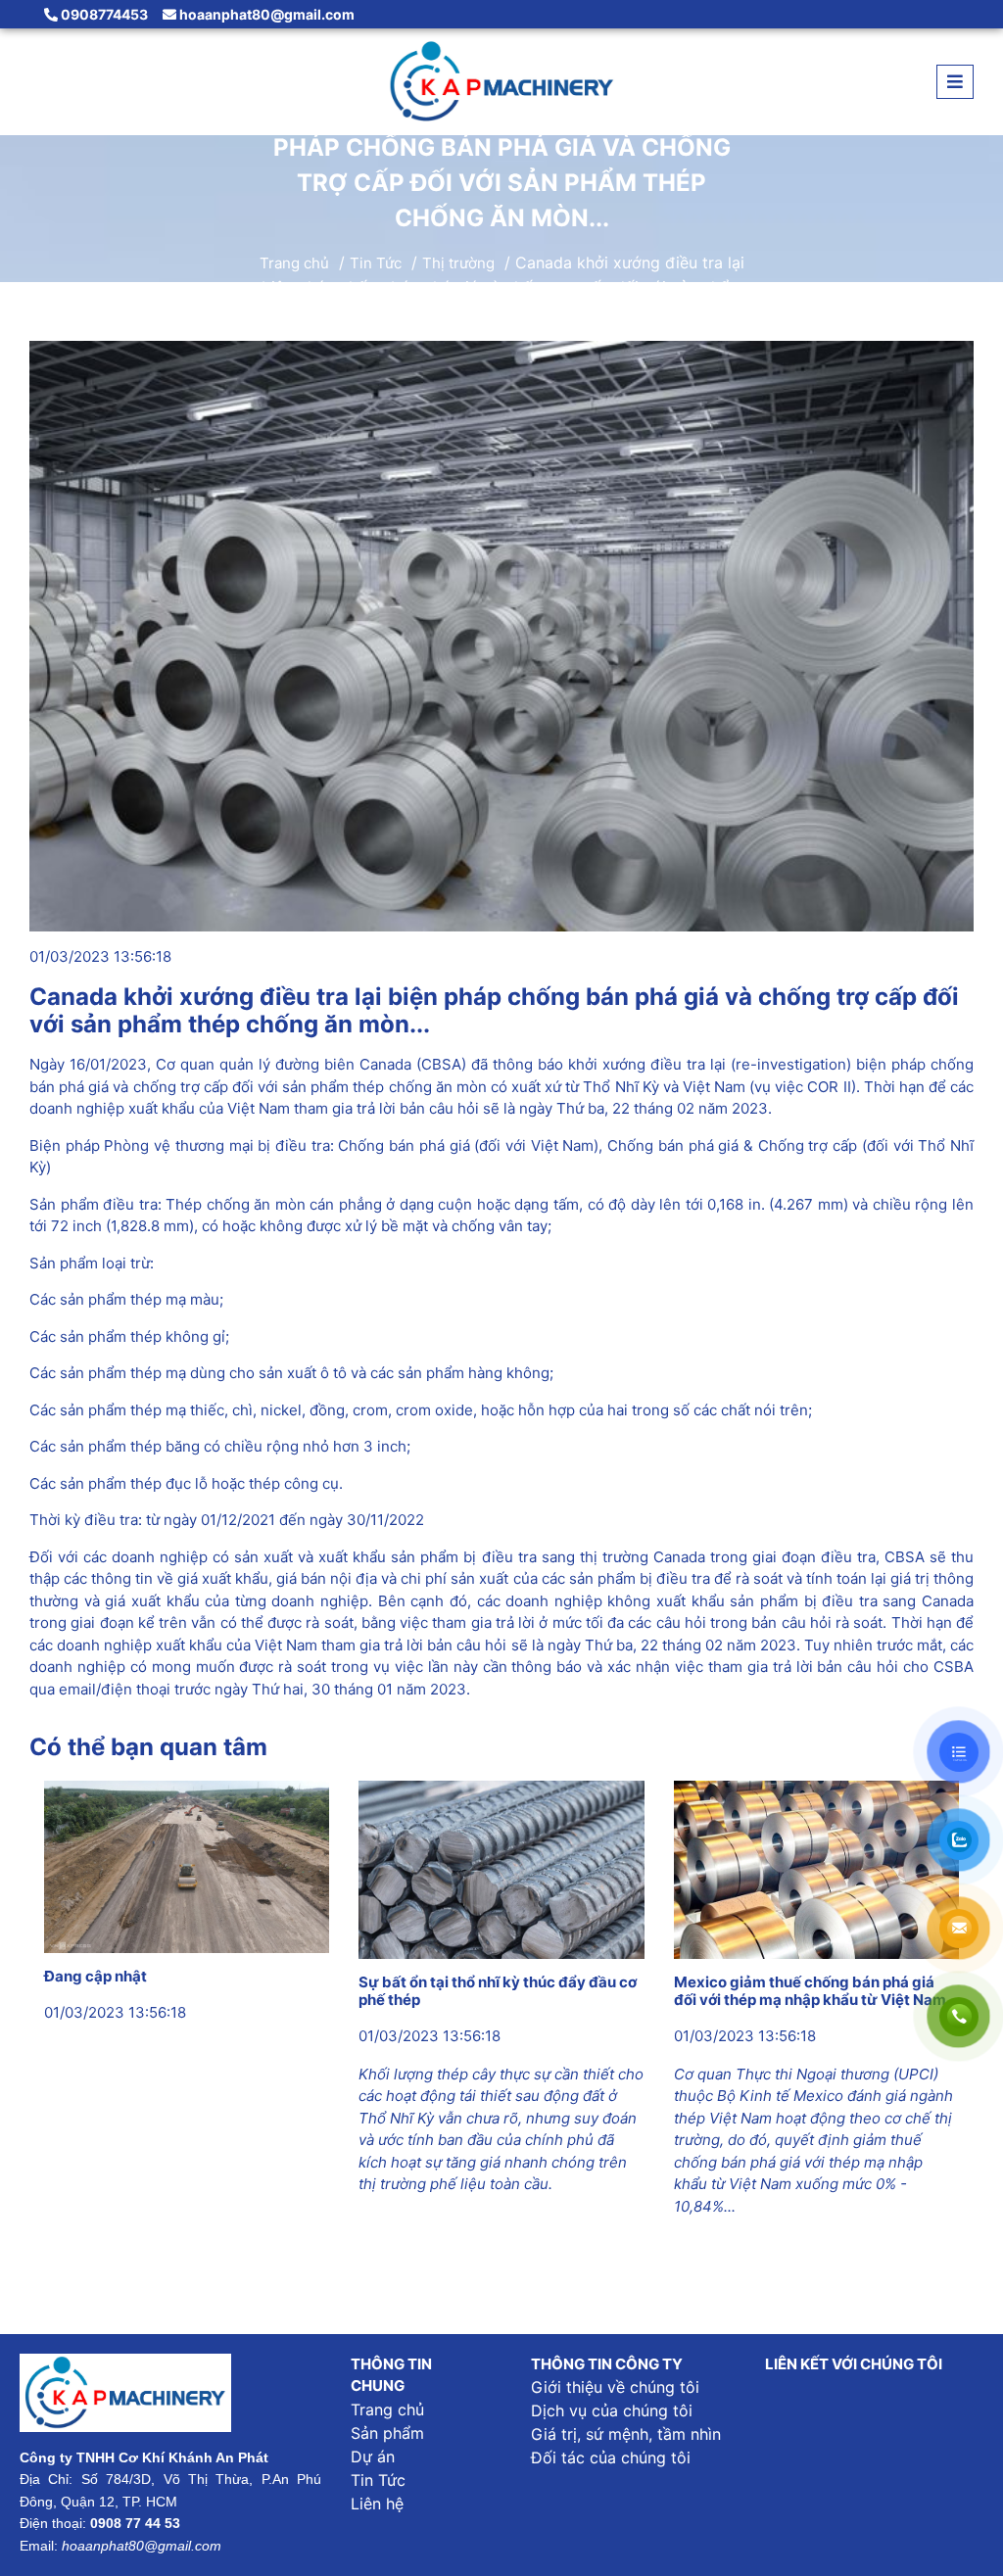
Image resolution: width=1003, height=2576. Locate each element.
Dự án (373, 2457)
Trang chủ (294, 264)
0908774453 (103, 14)
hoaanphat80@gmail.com (265, 14)
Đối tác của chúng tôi (611, 2457)
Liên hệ (377, 2504)
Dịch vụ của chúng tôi (612, 2410)
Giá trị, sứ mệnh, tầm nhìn (626, 2434)
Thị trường (458, 264)
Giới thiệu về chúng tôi (615, 2387)
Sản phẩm (387, 2433)
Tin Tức (376, 264)
